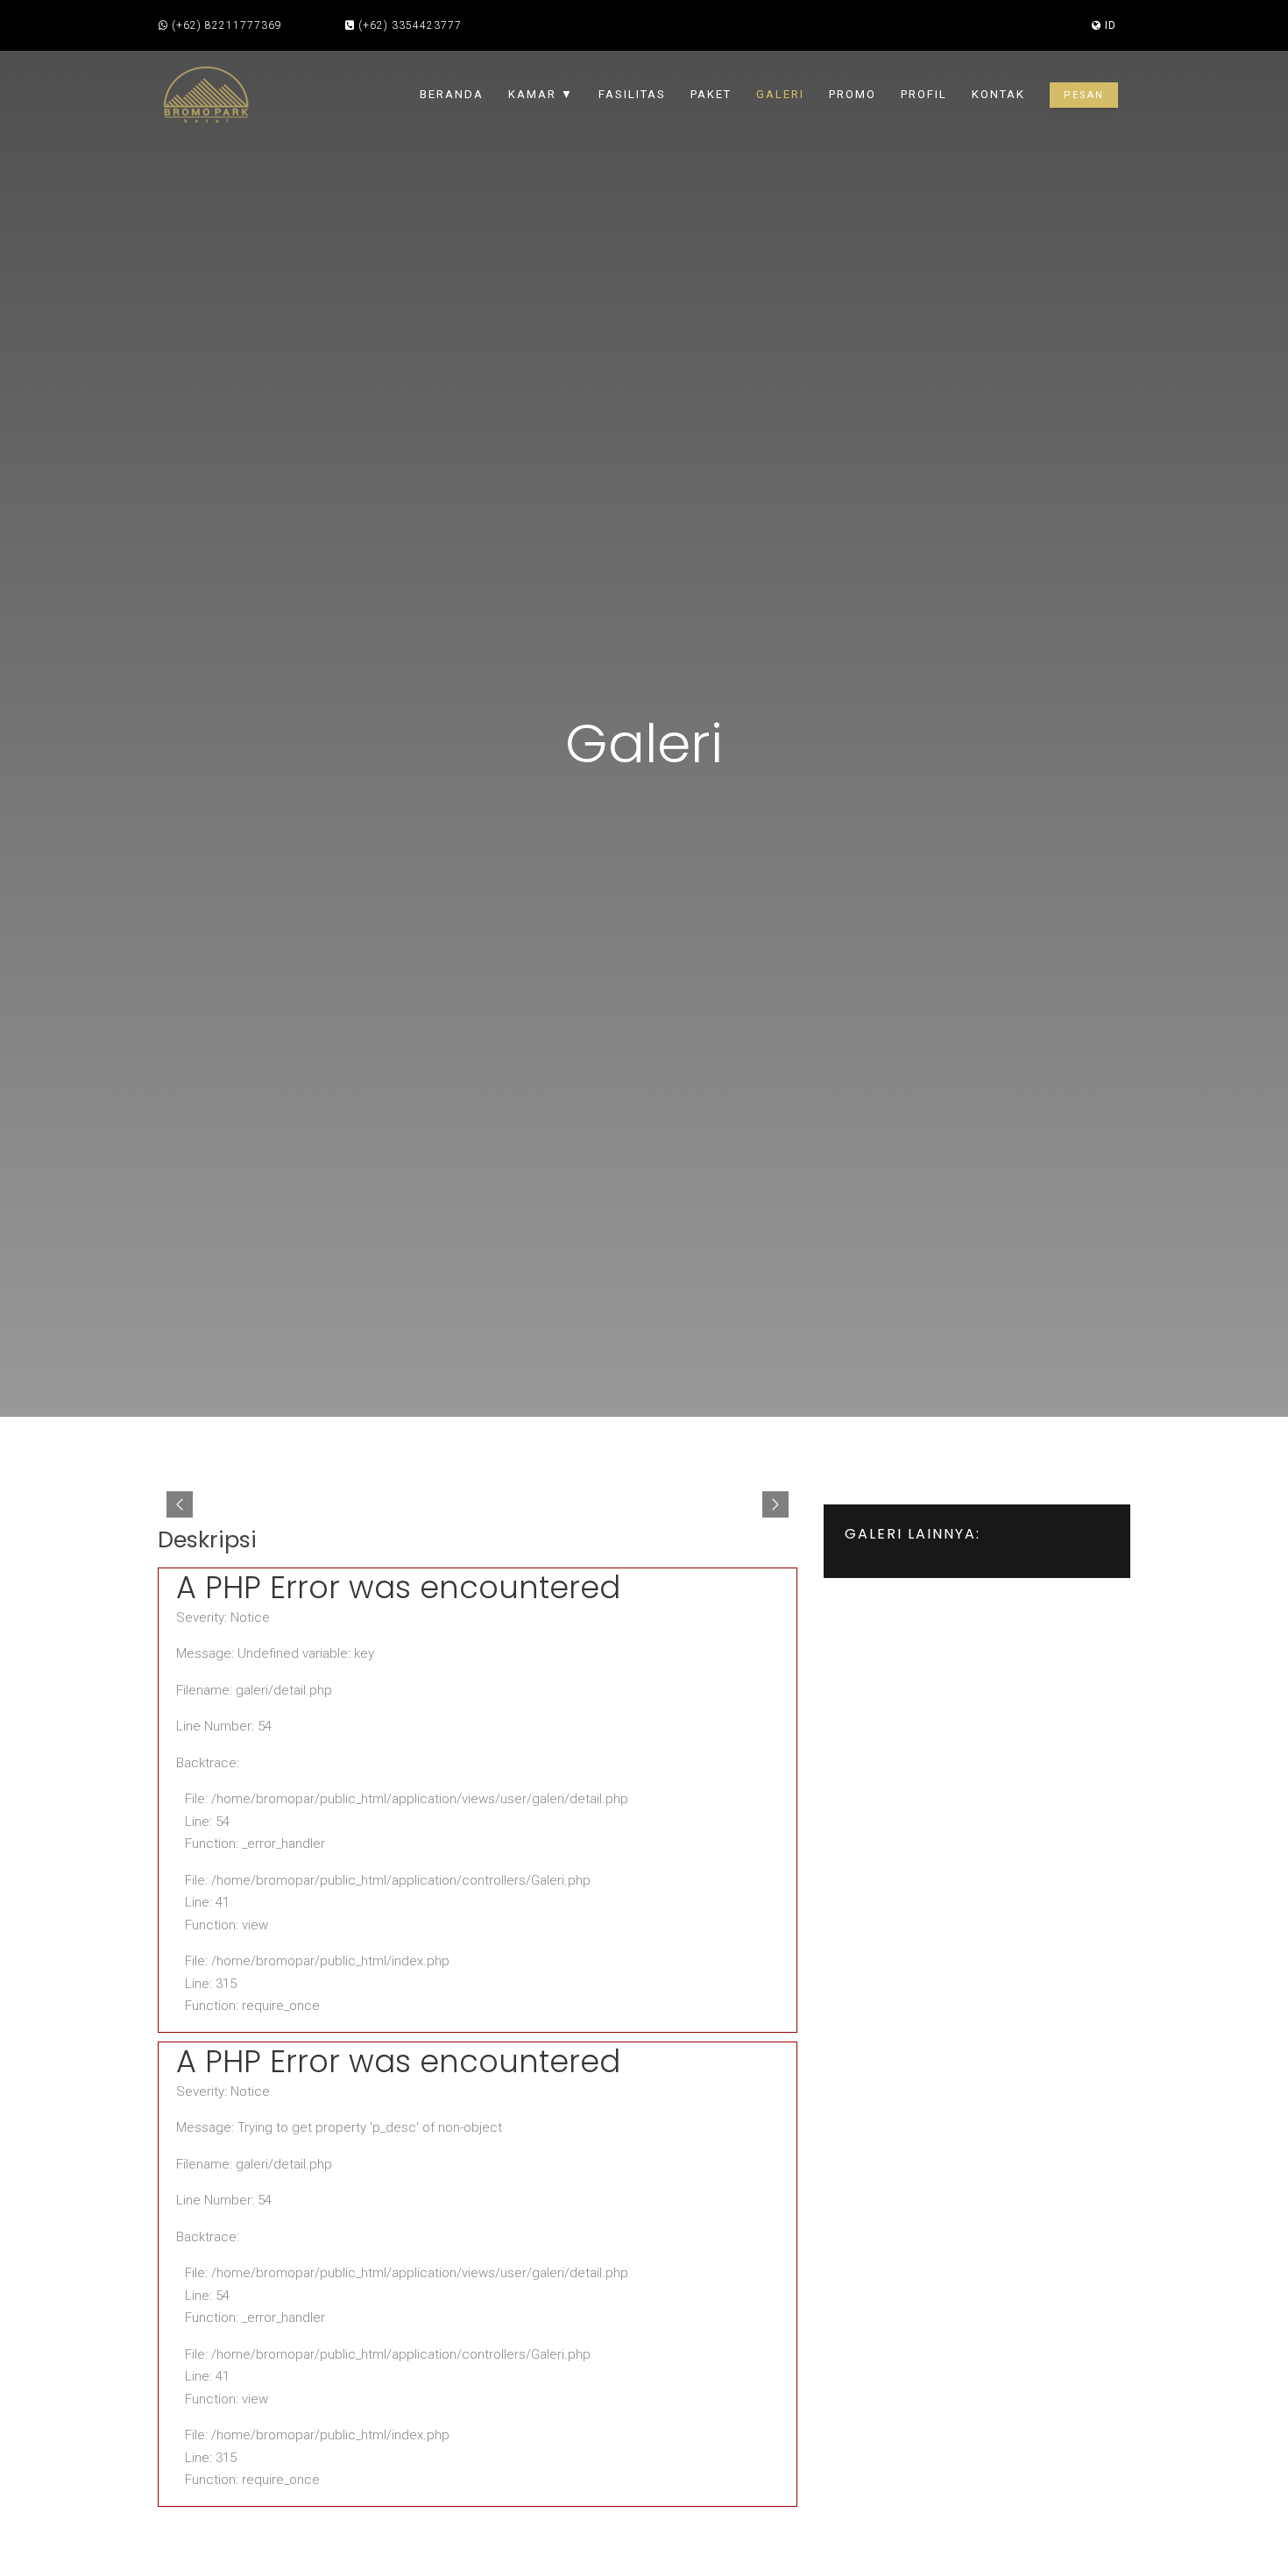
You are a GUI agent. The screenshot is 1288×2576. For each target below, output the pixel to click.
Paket (711, 94)
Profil (924, 94)
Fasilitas (632, 94)
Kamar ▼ (541, 94)
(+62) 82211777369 (227, 25)
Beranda (452, 94)
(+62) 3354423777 (410, 25)
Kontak (998, 94)
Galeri (780, 94)
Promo (853, 94)
